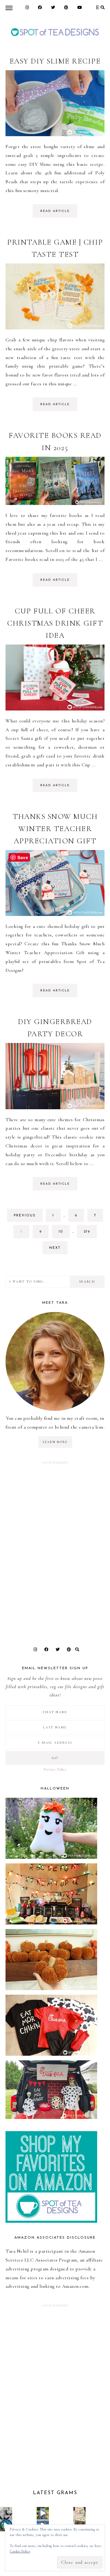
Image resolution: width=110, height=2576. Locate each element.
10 (64, 1234)
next (55, 1248)
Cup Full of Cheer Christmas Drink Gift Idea (55, 623)
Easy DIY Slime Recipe (55, 61)
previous (25, 1216)
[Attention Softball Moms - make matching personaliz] (43, 2513)
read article (55, 211)
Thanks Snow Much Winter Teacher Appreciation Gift (55, 829)
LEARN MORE (55, 1442)
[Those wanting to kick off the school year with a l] (79, 2513)
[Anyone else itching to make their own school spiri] (6, 2513)
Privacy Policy (55, 1769)
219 (89, 1234)
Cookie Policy (20, 2551)
